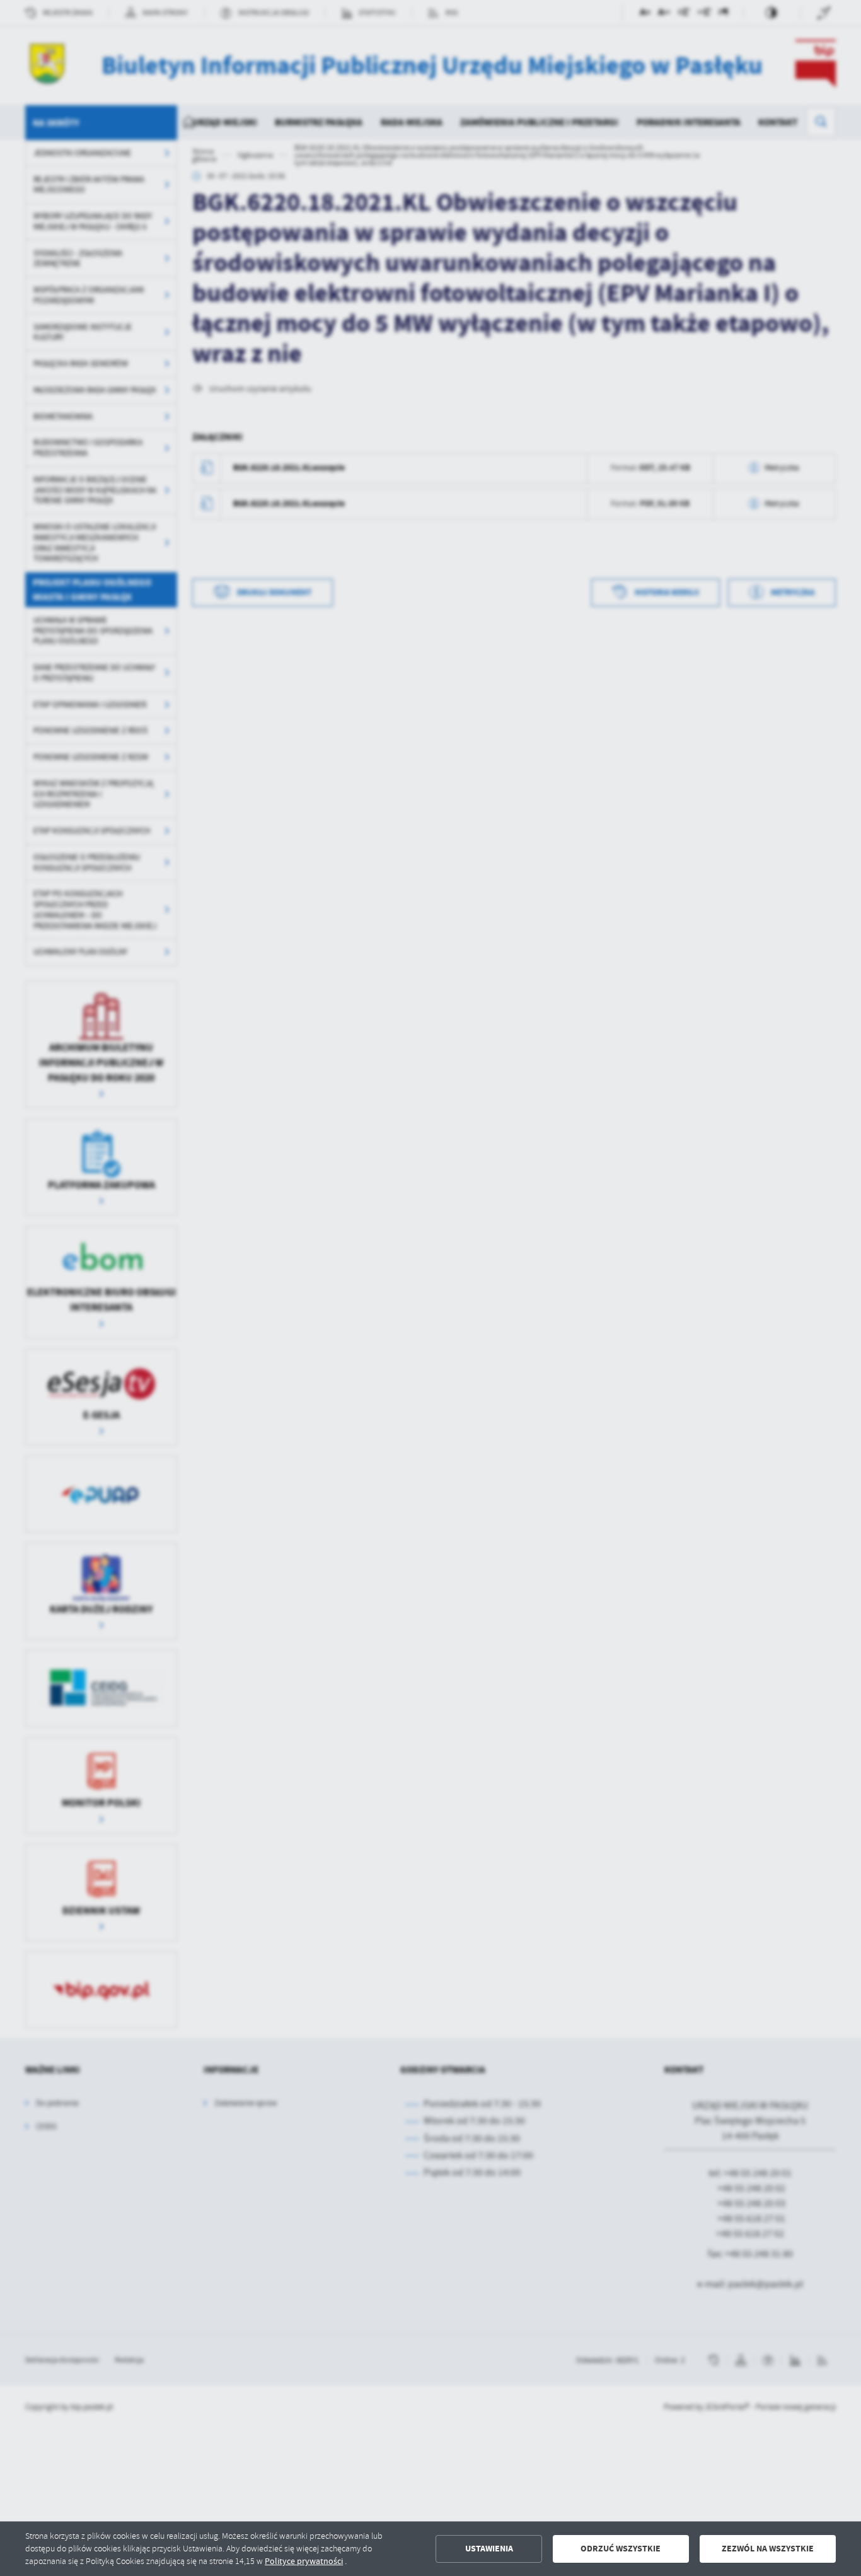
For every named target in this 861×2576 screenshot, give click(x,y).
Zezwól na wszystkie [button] (768, 2549)
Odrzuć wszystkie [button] (621, 2549)
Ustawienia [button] (489, 2549)
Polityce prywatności (304, 2561)
